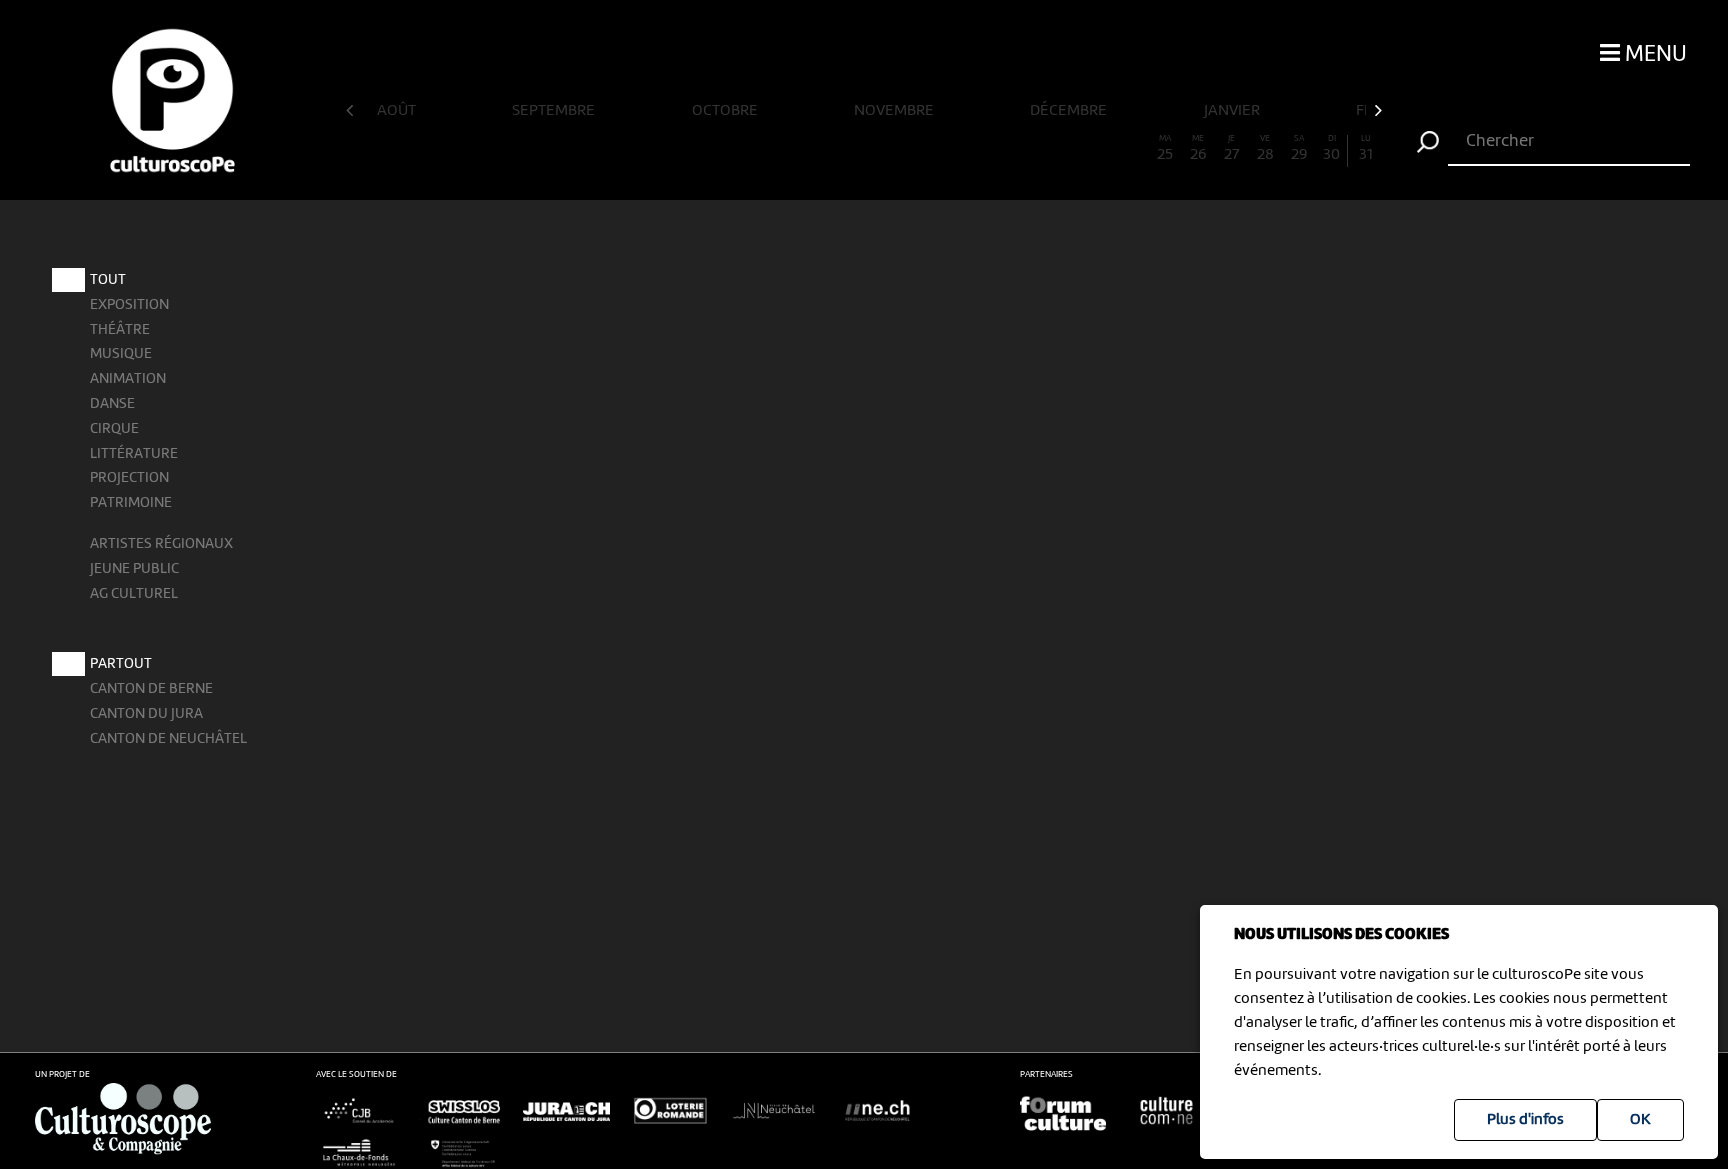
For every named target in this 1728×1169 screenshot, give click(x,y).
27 (1231, 149)
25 (1165, 149)
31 (1366, 149)
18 (930, 149)
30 (1331, 149)
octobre (726, 111)
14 (797, 149)
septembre (555, 111)
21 (1031, 149)
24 (1131, 149)
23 (1098, 149)
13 (764, 149)
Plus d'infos (1525, 1120)
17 (897, 149)
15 (831, 149)
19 (964, 149)
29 (1299, 149)
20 (997, 149)
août (398, 111)
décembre (1070, 111)
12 (730, 149)
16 (864, 149)
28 (1265, 149)
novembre (895, 111)
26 (1198, 149)
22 (1065, 149)
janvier (1233, 111)
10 (663, 149)
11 (697, 149)
